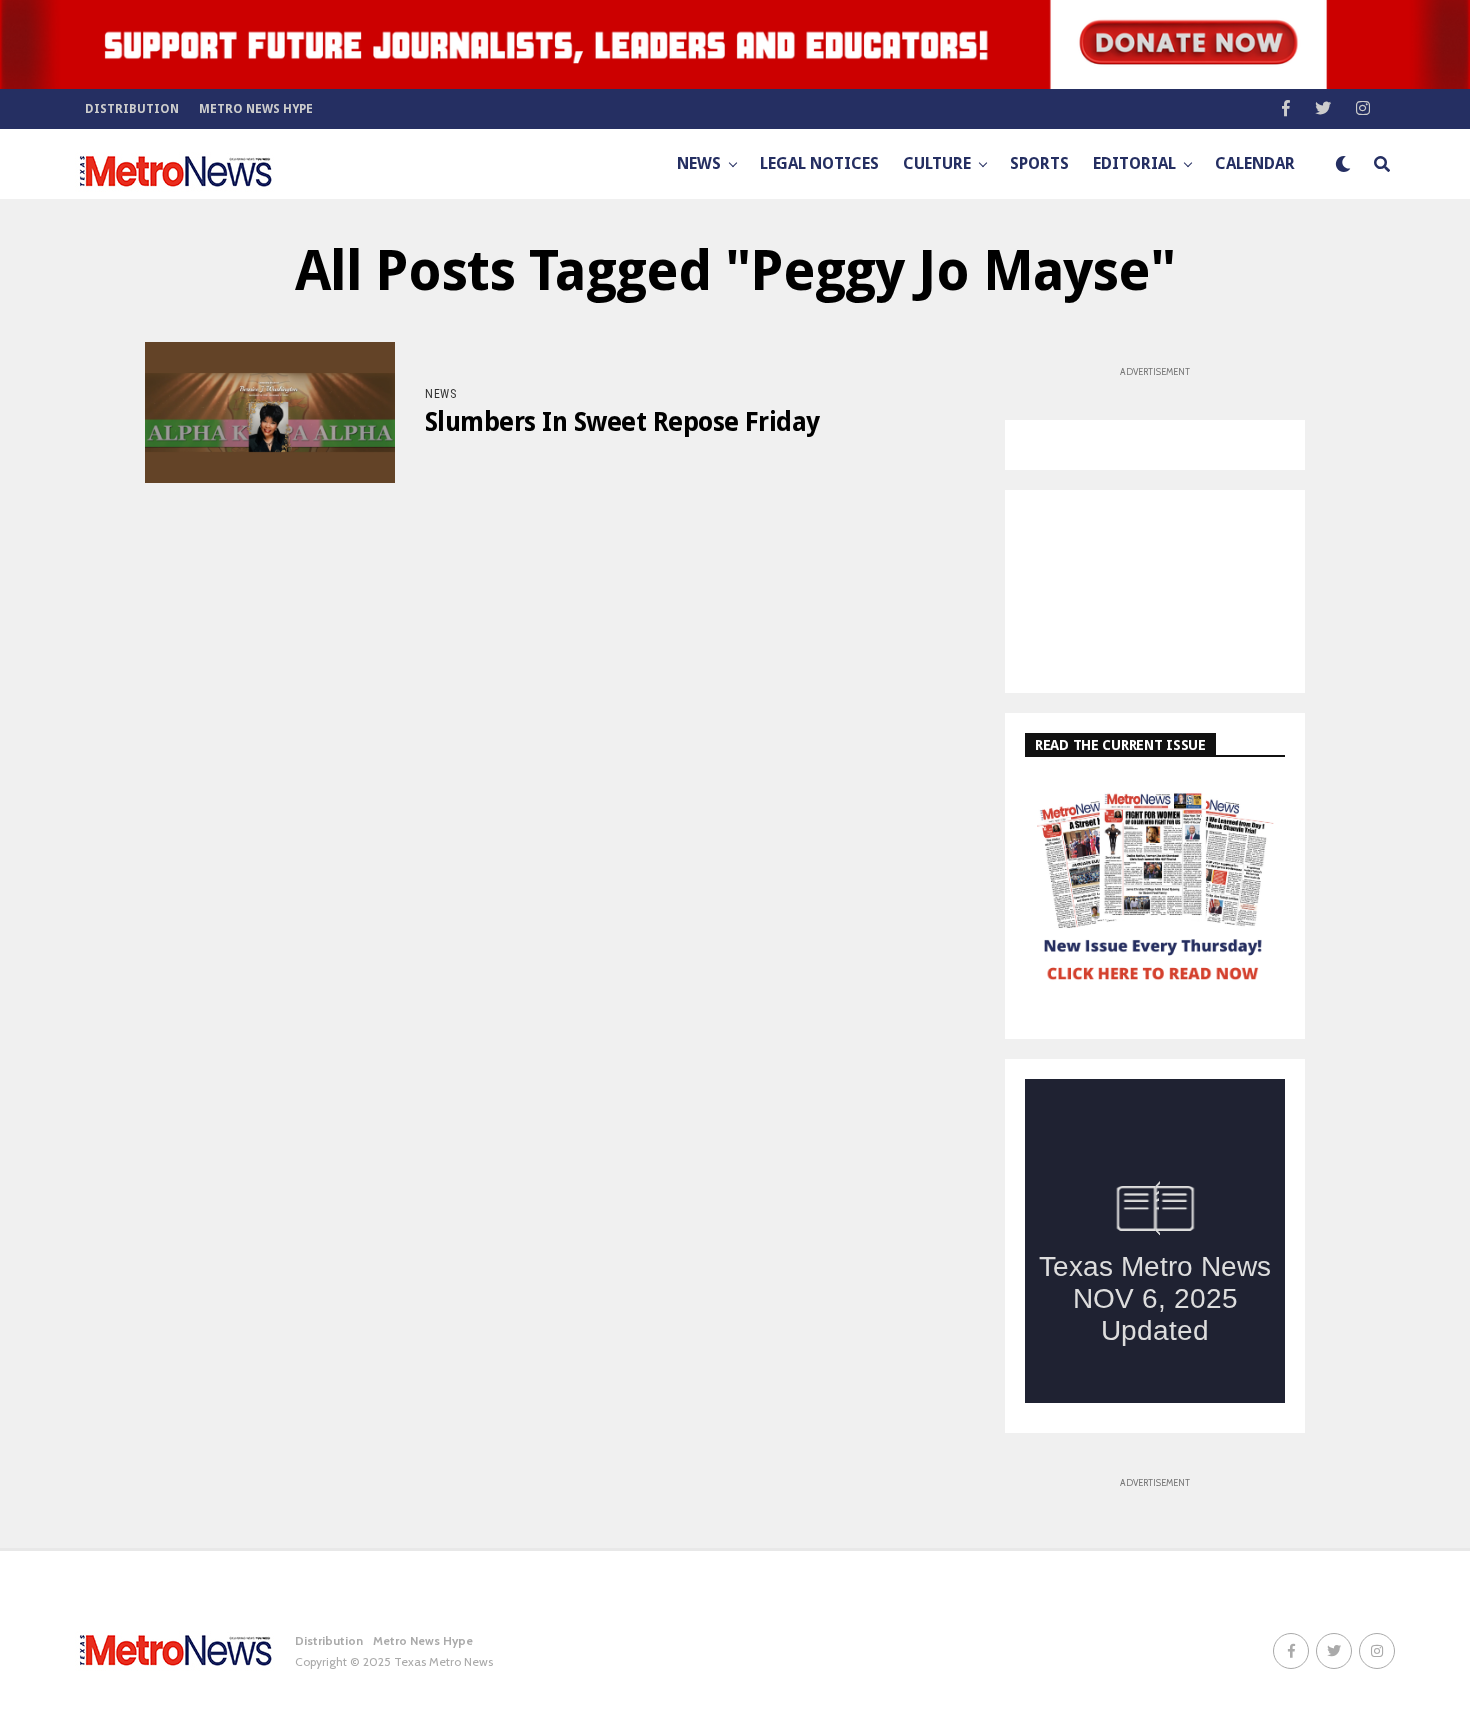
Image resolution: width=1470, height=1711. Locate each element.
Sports (1039, 163)
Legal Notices (819, 163)
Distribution (132, 109)
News (699, 163)
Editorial (1134, 163)
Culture (937, 163)
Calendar (1255, 163)
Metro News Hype (256, 109)
